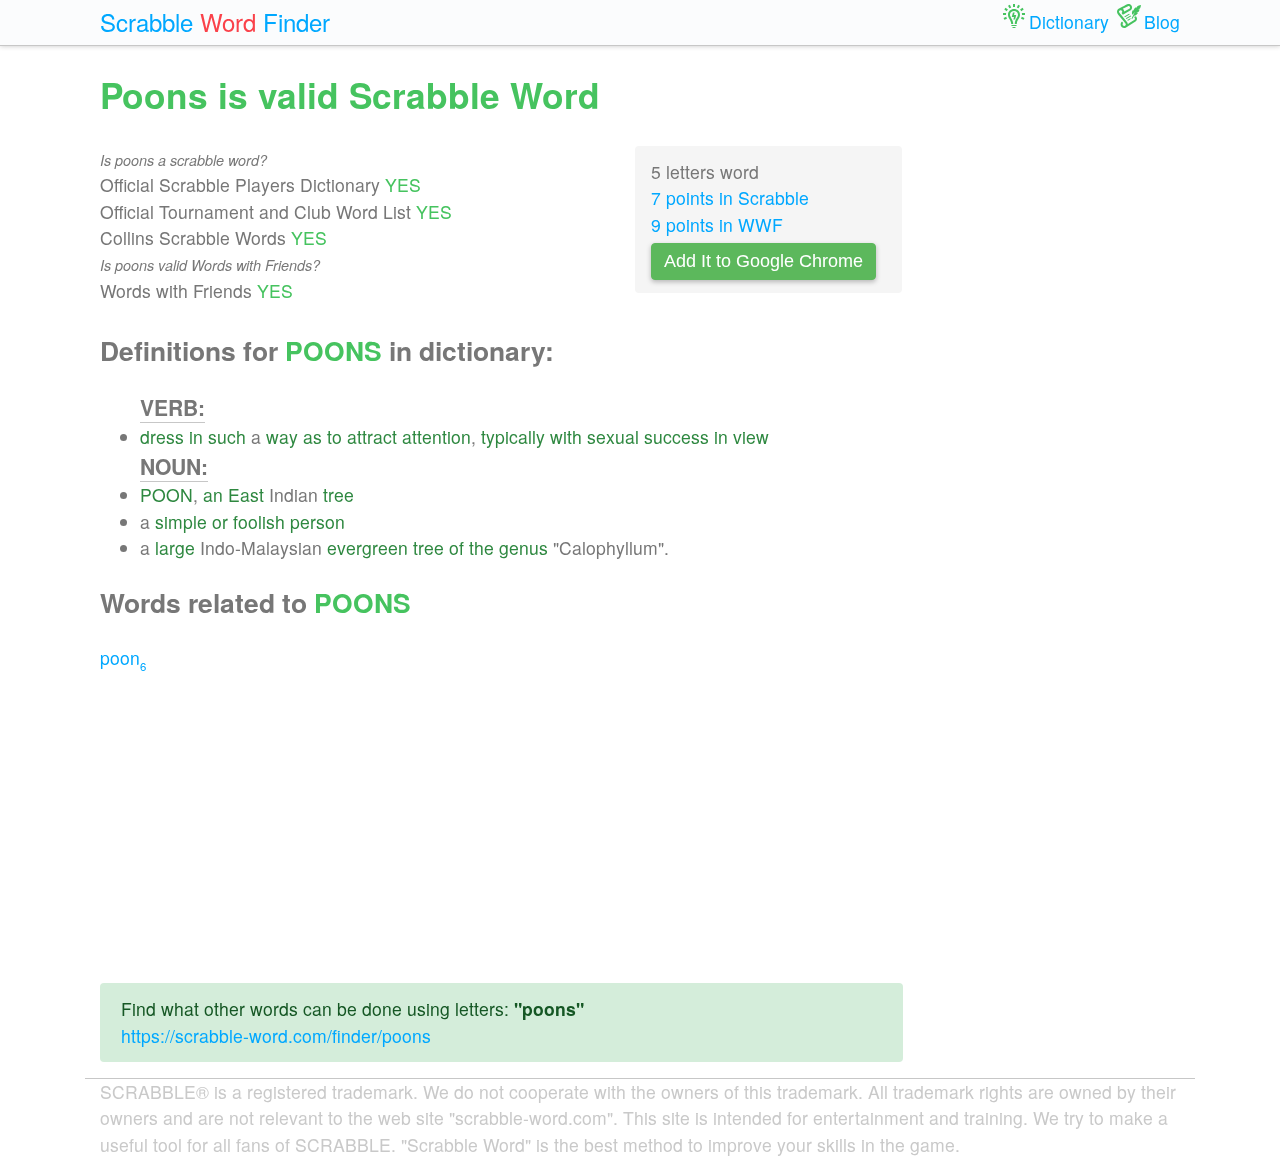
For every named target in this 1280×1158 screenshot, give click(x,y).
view (751, 436)
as (312, 436)
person (317, 521)
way (282, 436)
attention (436, 436)
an (213, 494)
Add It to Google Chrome (763, 261)
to (334, 436)
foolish (259, 521)
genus (523, 547)
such (227, 436)
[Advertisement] (501, 827)
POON (166, 494)
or (220, 521)
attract (372, 436)
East (246, 494)
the (481, 547)
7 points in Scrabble (730, 197)
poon (123, 657)
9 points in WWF (717, 224)
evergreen (367, 547)
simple (181, 521)
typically (513, 436)
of (456, 547)
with (566, 436)
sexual (613, 436)
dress (162, 436)
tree (338, 494)
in (196, 436)
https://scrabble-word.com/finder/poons (276, 1035)
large (175, 547)
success (676, 436)
